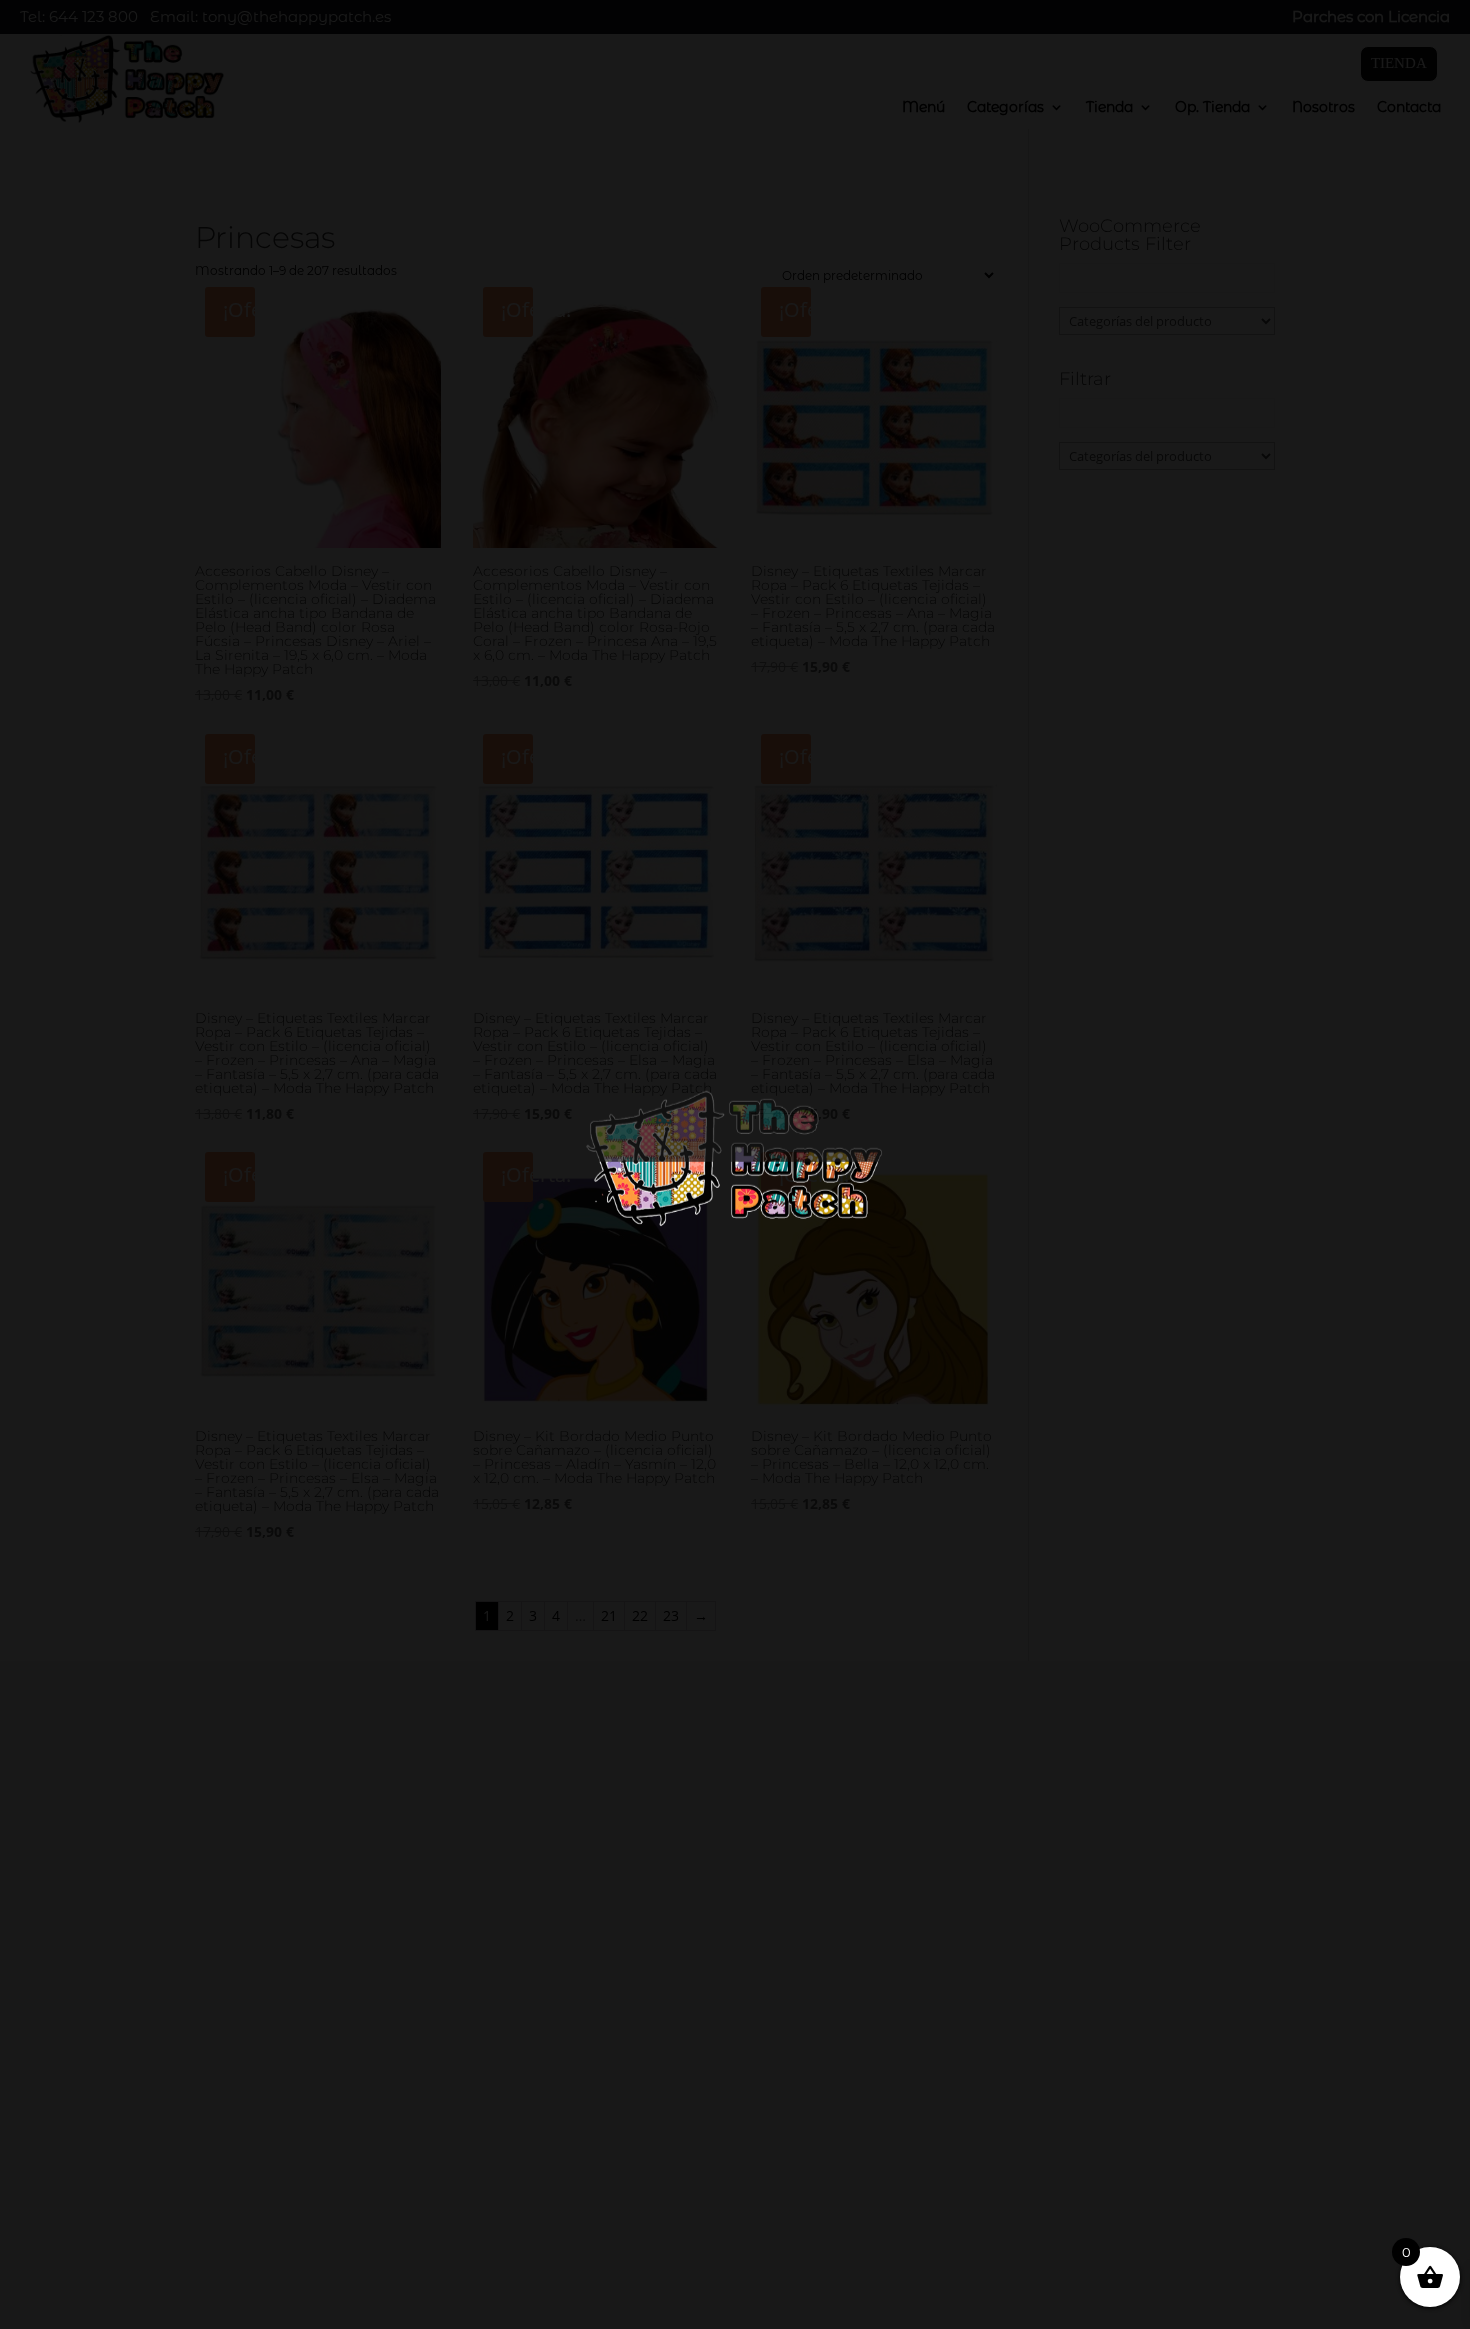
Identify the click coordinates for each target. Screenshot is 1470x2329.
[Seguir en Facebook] (1012, 2135)
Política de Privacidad (133, 2241)
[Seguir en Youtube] (1092, 2135)
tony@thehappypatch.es (1127, 2088)
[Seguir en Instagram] (1052, 2135)
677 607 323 (1083, 2047)
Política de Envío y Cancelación (169, 2293)
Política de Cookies (122, 2267)
